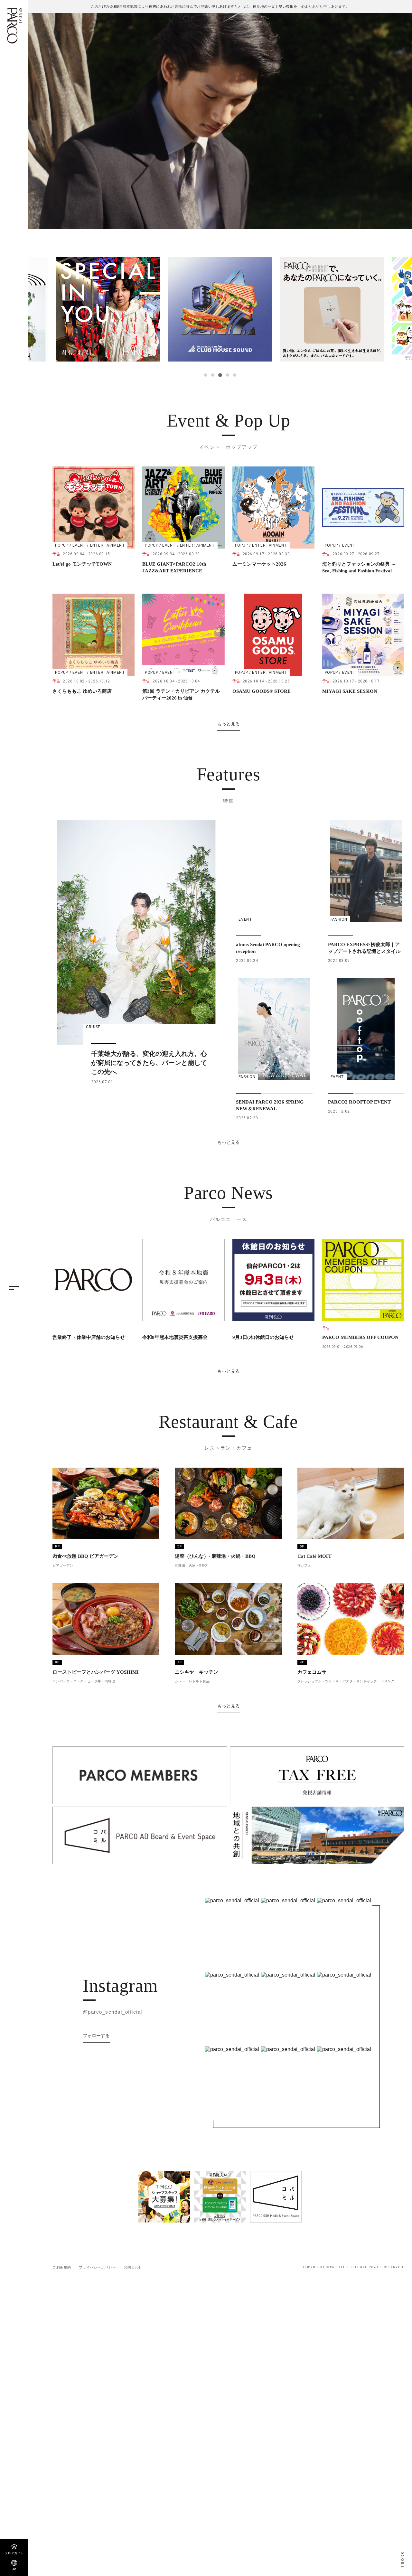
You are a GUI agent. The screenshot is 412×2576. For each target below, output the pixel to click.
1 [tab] (206, 375)
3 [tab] (220, 375)
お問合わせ (133, 2267)
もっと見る (229, 724)
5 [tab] (234, 375)
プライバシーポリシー (98, 2267)
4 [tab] (227, 375)
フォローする (96, 2035)
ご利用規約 (62, 2267)
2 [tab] (213, 375)
